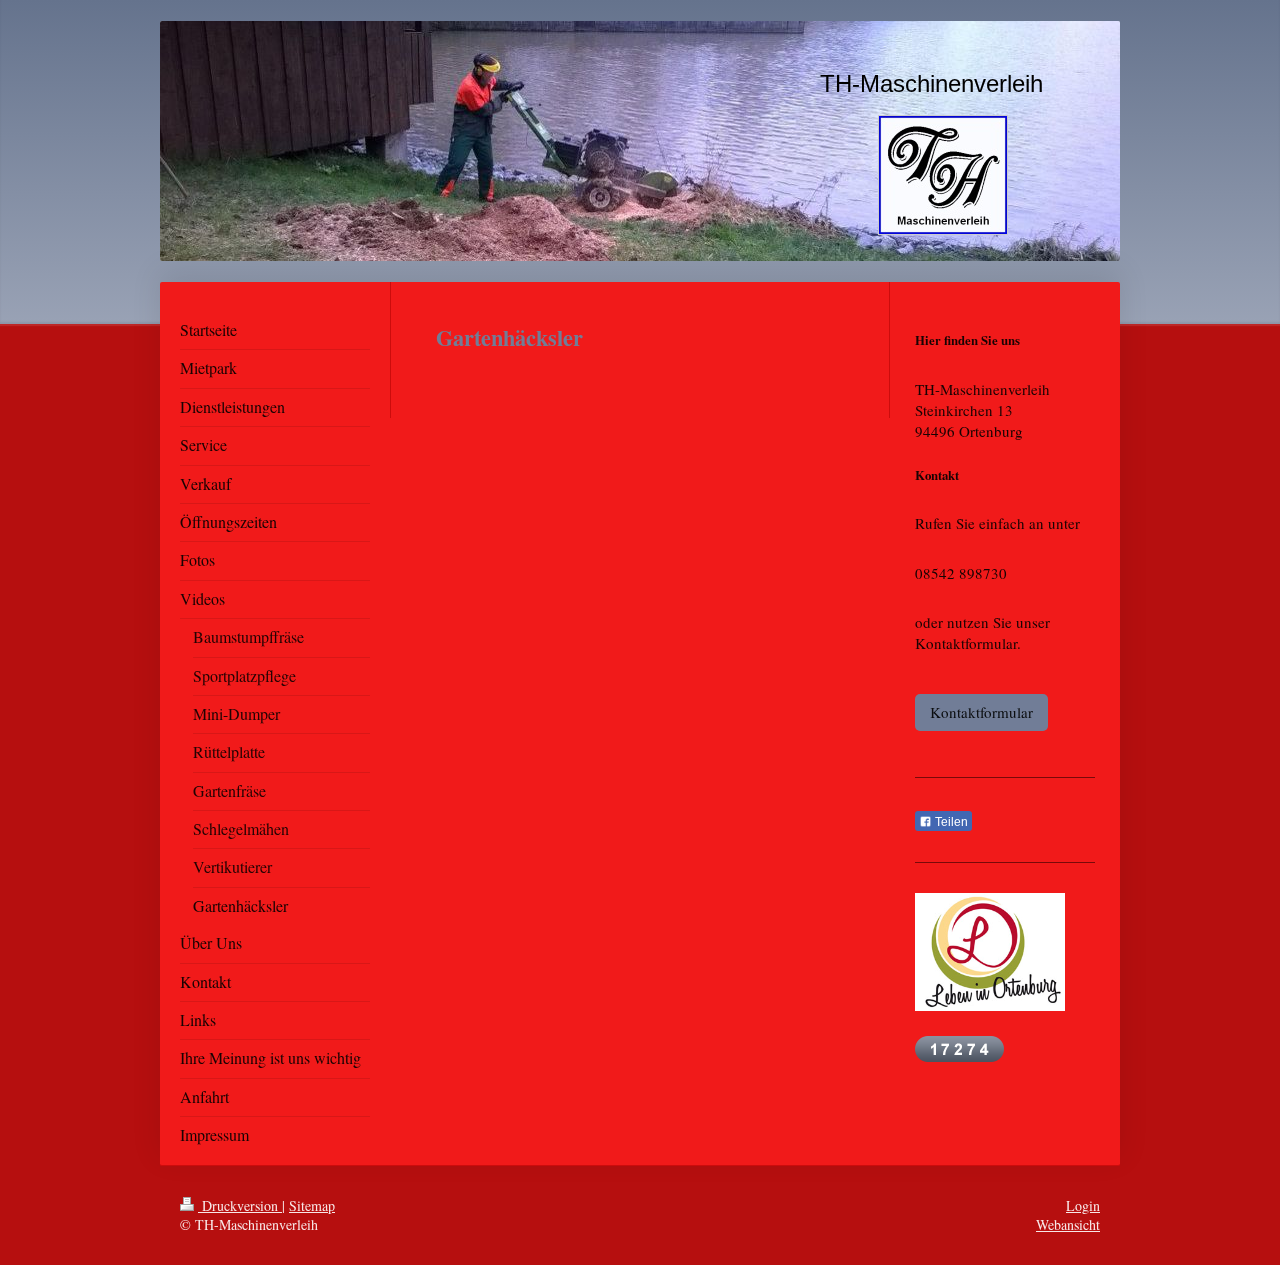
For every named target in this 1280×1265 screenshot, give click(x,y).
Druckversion (240, 1205)
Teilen (950, 822)
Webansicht (1068, 1224)
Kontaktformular (981, 712)
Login (1083, 1205)
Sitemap (312, 1205)
